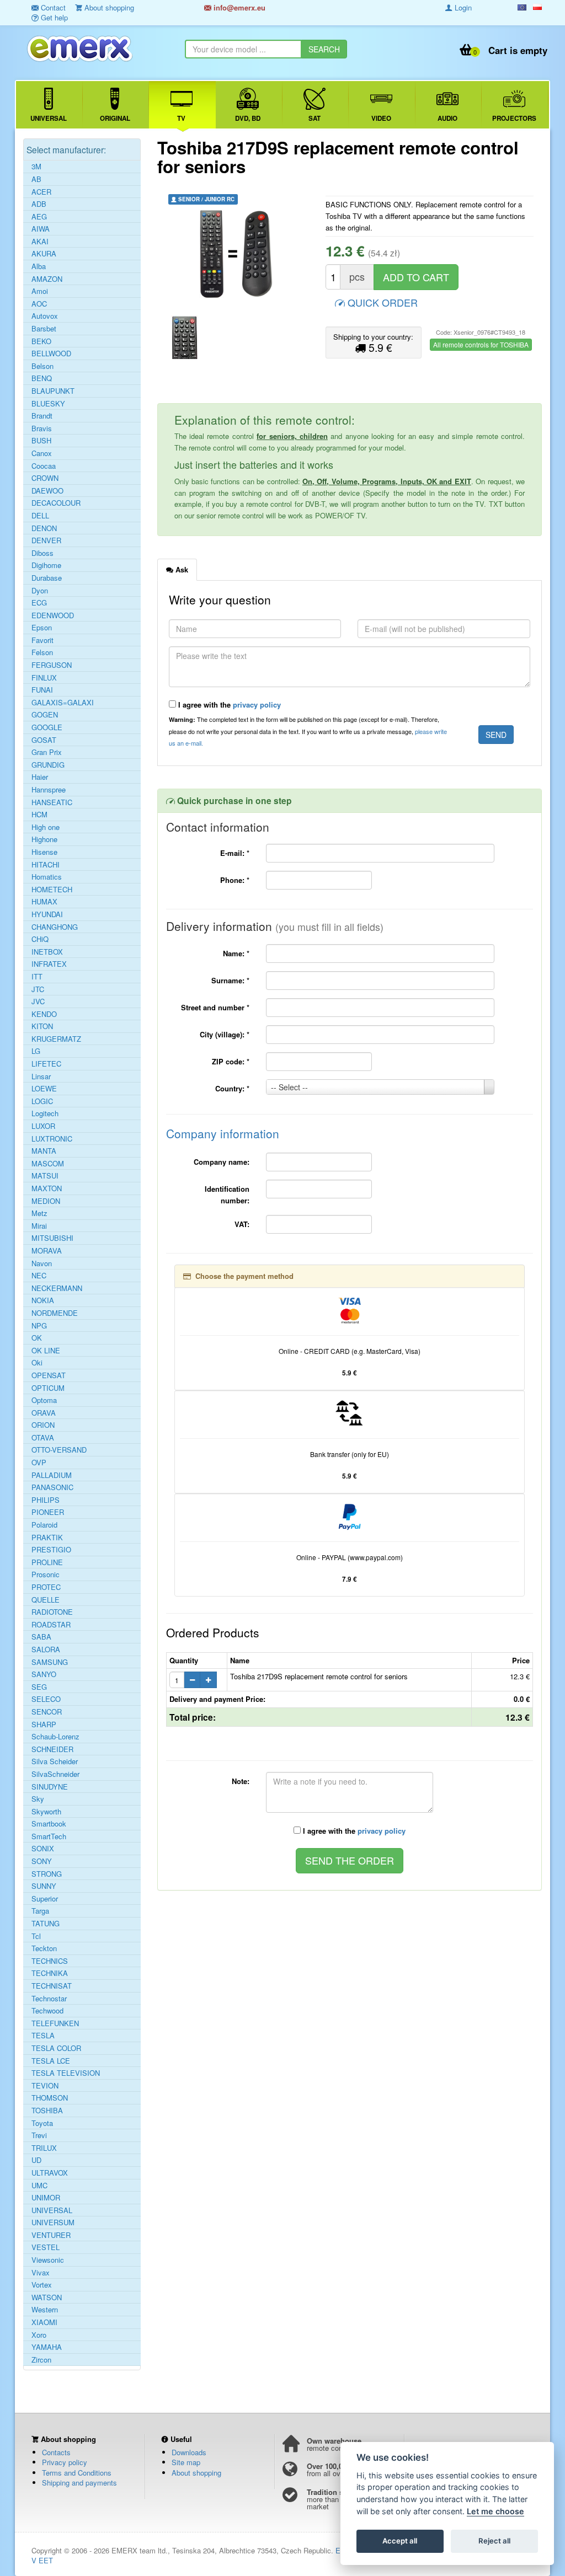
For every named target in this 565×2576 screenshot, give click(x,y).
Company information (223, 1133)
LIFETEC (46, 1064)
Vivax (41, 2273)
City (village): (225, 1034)
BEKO (41, 341)
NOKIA (43, 1300)
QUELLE (46, 1600)
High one (46, 827)
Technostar (49, 1999)
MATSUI (45, 1176)
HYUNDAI (47, 914)
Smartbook (49, 1824)
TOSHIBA (47, 2111)
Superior (45, 1899)
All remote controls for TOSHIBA (481, 344)
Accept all (400, 2541)
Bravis (42, 429)
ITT (37, 977)
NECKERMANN (57, 1288)
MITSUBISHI (52, 1238)
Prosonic (46, 1574)
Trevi (39, 2135)
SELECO (46, 1699)
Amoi (40, 291)
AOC (39, 304)
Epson (42, 628)
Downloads (189, 2452)
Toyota (42, 2123)
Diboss (42, 553)
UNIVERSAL (52, 2210)
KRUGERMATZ (56, 1039)
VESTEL (46, 2247)
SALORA (46, 1650)
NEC (39, 1276)
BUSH (41, 441)
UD (36, 2160)
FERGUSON (52, 665)
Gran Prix (47, 752)
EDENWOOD (53, 615)
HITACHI (46, 865)
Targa (40, 1911)
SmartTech (49, 1836)
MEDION (46, 1201)
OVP (39, 1463)
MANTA (44, 1151)
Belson (42, 366)
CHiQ (40, 939)
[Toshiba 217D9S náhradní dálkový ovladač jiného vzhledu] (185, 337)
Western (45, 2310)
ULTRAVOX (50, 2173)
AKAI (40, 242)
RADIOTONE (52, 1612)
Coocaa (44, 466)
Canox (42, 453)
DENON (44, 528)
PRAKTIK (47, 1538)
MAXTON (47, 1188)
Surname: (230, 980)
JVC (38, 1002)
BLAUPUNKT (53, 391)
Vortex (42, 2285)
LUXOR (43, 1126)
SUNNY (44, 1886)
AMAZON (47, 279)
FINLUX (44, 678)
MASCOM (48, 1164)
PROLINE (47, 1562)
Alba (39, 266)
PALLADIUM (52, 1475)
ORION (43, 1425)
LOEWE (44, 1089)
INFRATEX (49, 964)
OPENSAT (49, 1375)
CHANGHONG (55, 927)
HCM (39, 815)
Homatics (47, 877)
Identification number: (227, 1195)
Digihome (46, 565)
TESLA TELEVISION (66, 2073)
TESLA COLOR (56, 2048)
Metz (39, 1213)
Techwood (47, 2011)
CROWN (45, 478)
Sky (38, 1799)
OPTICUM (48, 1388)
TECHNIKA (50, 1973)
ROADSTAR (51, 1625)
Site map (186, 2462)
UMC (39, 2186)
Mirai (39, 1226)
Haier (40, 777)
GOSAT (44, 740)
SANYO (44, 1674)
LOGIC (42, 1101)
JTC (38, 989)
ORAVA (44, 1413)
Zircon (41, 2360)
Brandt (42, 416)
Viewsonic (48, 2260)
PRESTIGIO (51, 1550)
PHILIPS (46, 1500)
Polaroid (44, 1525)
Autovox (45, 316)
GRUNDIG (48, 765)
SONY (42, 1861)
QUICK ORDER (381, 302)
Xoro (39, 2335)
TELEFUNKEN (55, 2023)
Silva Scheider (55, 1761)
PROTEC (46, 1587)
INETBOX (47, 952)
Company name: (222, 1162)
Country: (232, 1088)
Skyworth (46, 1812)
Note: (241, 1781)
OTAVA (43, 1438)
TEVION (45, 2086)
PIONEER (48, 1512)
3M (36, 167)
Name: (236, 953)
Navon (42, 1263)
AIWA (41, 229)
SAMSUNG (50, 1662)
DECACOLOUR (56, 503)
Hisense (44, 852)
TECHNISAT (52, 1986)
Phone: (235, 880)
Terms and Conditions (77, 2473)
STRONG (47, 1874)
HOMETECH (52, 890)
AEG (39, 217)
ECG (39, 603)
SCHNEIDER (52, 1749)
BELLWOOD (51, 354)
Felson (42, 652)
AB (36, 179)
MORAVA (47, 1251)
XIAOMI (44, 2322)
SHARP (44, 1725)
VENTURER (51, 2235)
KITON (42, 1026)
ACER (41, 192)
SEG (39, 1687)
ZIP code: (231, 1061)
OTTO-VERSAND (59, 1450)
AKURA (44, 254)
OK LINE (46, 1351)
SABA (41, 1637)
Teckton (44, 1948)
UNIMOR (46, 2198)
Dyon (40, 591)
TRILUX (44, 2148)
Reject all (494, 2541)
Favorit (42, 640)
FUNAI (42, 690)
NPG (39, 1326)
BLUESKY (48, 404)
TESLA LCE (51, 2061)
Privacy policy (65, 2462)
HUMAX (44, 902)
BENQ (42, 378)
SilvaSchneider (55, 1774)
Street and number (215, 1007)
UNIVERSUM (53, 2222)
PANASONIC (52, 1487)
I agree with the (228, 705)
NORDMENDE (55, 1313)
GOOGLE (47, 727)
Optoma (44, 1400)
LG (36, 1051)
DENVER (46, 540)
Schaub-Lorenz (55, 1737)
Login (462, 7)
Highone (44, 839)
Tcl (36, 1936)
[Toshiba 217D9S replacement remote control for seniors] (238, 254)
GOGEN (45, 715)
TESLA (43, 2036)
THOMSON (50, 2098)
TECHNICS (50, 1961)
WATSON (47, 2297)
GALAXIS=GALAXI (63, 703)
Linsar (41, 1077)
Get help (53, 17)
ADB (39, 204)
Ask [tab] (181, 569)
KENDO (44, 1014)
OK (37, 1338)
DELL (40, 516)
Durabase (47, 578)
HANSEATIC (52, 802)
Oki (37, 1363)
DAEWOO (47, 491)
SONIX (43, 1849)
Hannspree (49, 790)
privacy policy (257, 705)
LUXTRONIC (52, 1139)
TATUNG (46, 1924)
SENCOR (47, 1712)
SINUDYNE (50, 1787)
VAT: (242, 1224)
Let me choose (495, 2511)
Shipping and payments (79, 2483)
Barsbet (44, 329)
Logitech (45, 1113)
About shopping (196, 2473)
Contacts (56, 2452)
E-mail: (235, 853)
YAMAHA (47, 2347)
